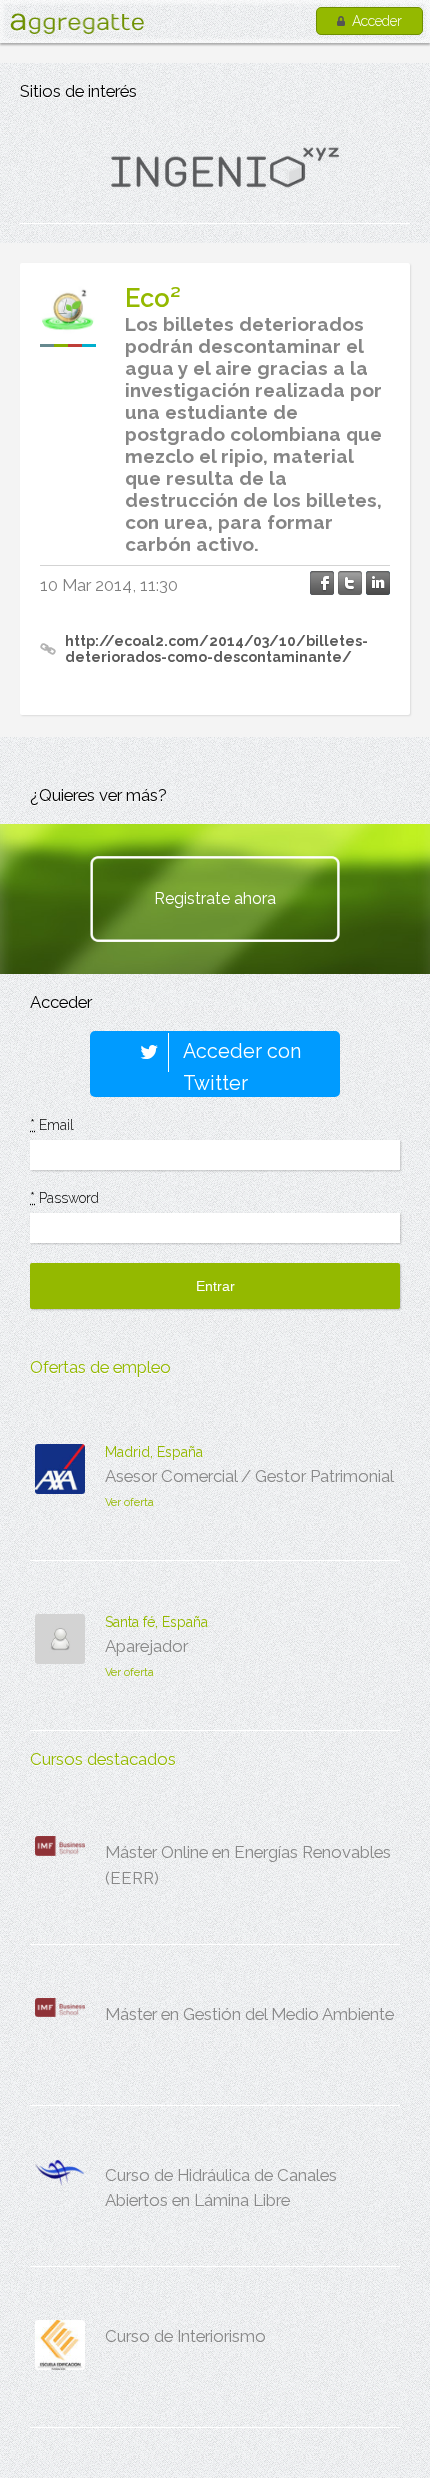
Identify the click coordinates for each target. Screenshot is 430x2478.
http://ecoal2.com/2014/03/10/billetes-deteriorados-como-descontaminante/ (216, 649)
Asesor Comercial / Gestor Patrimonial (249, 1476)
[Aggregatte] (77, 23)
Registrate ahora (215, 898)
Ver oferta (129, 1502)
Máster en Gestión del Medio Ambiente (249, 2014)
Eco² (153, 298)
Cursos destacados (103, 1759)
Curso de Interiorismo (185, 2336)
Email (52, 1125)
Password (64, 1198)
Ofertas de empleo (100, 1367)
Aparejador (146, 1646)
